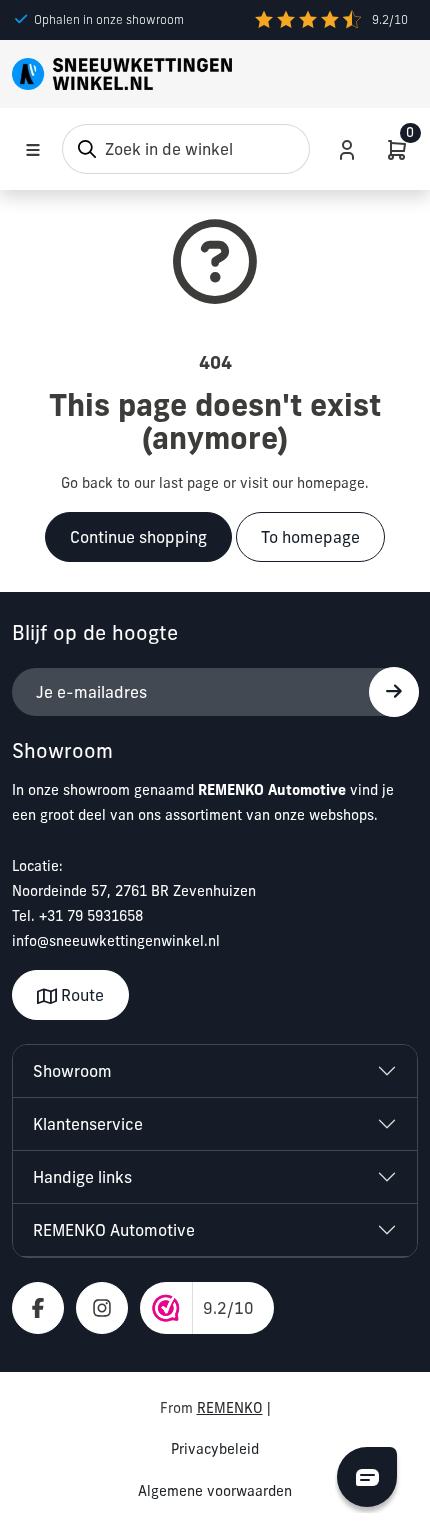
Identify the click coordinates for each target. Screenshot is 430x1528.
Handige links (82, 1177)
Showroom (72, 1071)
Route (80, 995)
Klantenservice (88, 1124)
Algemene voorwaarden (215, 1491)
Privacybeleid (215, 1449)
